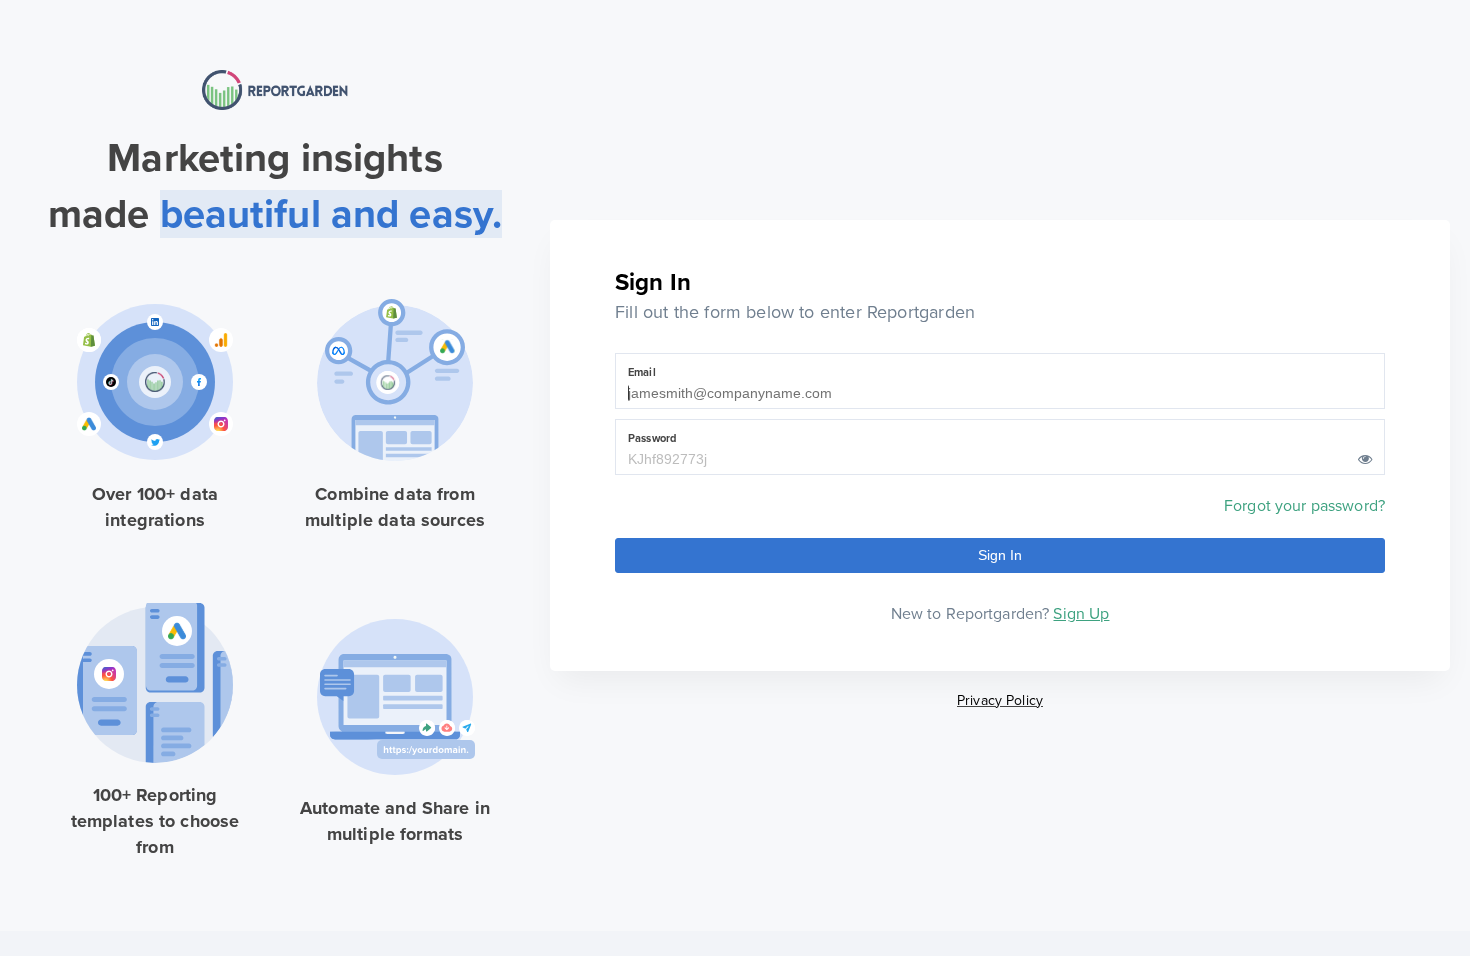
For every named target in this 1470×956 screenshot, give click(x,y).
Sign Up (1081, 614)
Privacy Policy (1000, 700)
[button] (1365, 459)
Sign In (1000, 555)
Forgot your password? (1304, 506)
